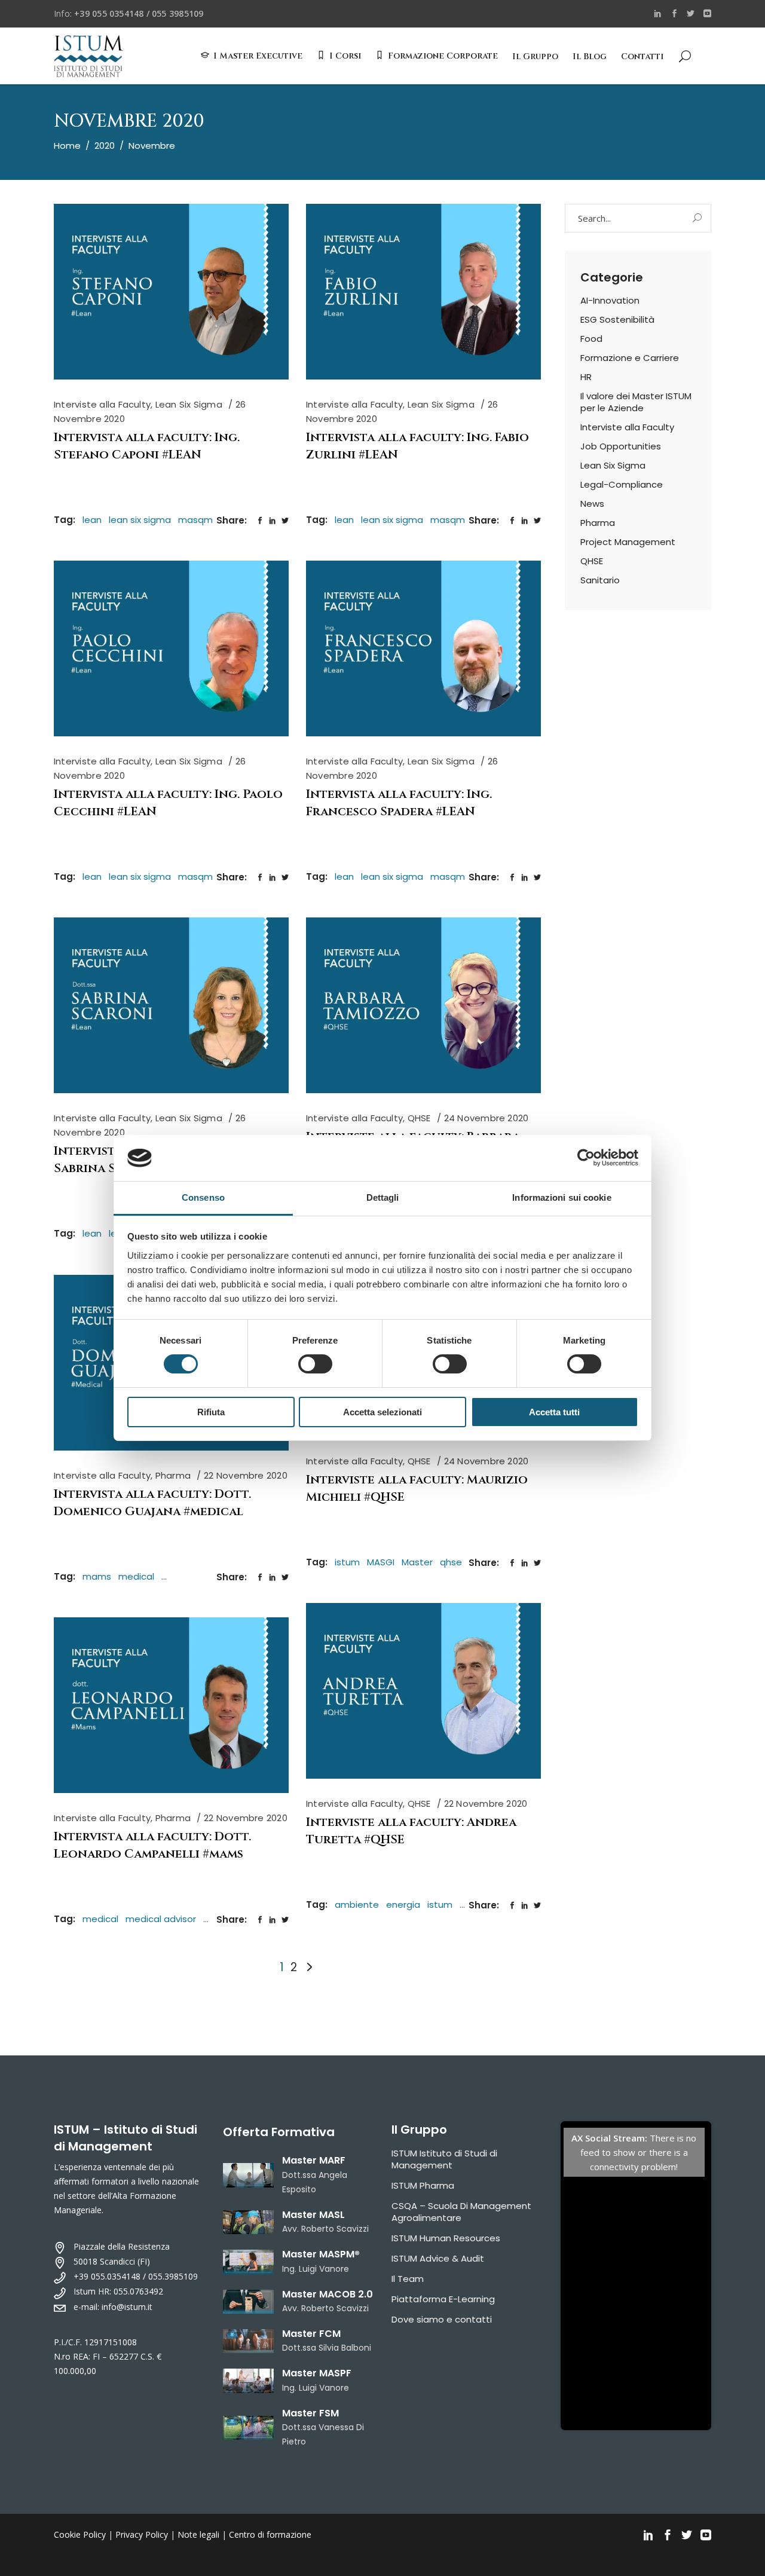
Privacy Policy (142, 2534)
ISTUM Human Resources (446, 2238)
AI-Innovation (610, 300)
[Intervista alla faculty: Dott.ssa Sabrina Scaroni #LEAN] (171, 1005)
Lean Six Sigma (189, 404)
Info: (128, 13)
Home (67, 146)
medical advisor (161, 1919)
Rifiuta (211, 1412)
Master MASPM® (321, 2254)
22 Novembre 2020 (246, 1475)
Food (591, 339)
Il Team (408, 2279)
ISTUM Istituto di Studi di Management (444, 2159)
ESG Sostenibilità (617, 319)
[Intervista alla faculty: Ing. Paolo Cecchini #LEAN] (171, 648)
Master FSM (310, 2413)
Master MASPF (317, 2373)
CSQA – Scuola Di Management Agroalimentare (461, 2212)
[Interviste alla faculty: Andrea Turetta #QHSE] (423, 1691)
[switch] (315, 1364)
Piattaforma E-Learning (443, 2299)
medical (136, 1576)
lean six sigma (140, 520)
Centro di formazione (270, 2534)
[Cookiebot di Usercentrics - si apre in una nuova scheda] (586, 1158)
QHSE (419, 1118)
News (592, 504)
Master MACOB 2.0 (328, 2294)
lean (92, 520)
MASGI (381, 1562)
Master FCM (311, 2334)
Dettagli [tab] (383, 1197)
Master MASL (313, 2215)
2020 (105, 146)
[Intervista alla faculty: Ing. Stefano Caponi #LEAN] (171, 292)
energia (403, 1905)
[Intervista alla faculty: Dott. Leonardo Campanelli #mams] (171, 1705)
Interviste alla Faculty (102, 404)
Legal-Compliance (622, 484)
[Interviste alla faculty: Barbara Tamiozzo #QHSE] (423, 1005)
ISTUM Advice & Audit (438, 2258)
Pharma (173, 1475)
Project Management (628, 542)
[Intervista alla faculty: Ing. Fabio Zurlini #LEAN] (423, 292)
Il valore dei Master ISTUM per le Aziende (636, 402)
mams (97, 1576)
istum (347, 1562)
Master (417, 1562)
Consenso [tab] (203, 1197)
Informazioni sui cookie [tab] (561, 1197)
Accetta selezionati (382, 1412)
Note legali (198, 2534)
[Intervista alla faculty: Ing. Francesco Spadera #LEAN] (423, 648)
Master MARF (314, 2160)
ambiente (357, 1905)
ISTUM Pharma (423, 2185)
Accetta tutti (554, 1412)
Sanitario (600, 580)
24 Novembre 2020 (486, 1118)
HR (586, 377)
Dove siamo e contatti (442, 2319)
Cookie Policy (80, 2534)
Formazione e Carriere (630, 358)
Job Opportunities (621, 446)
